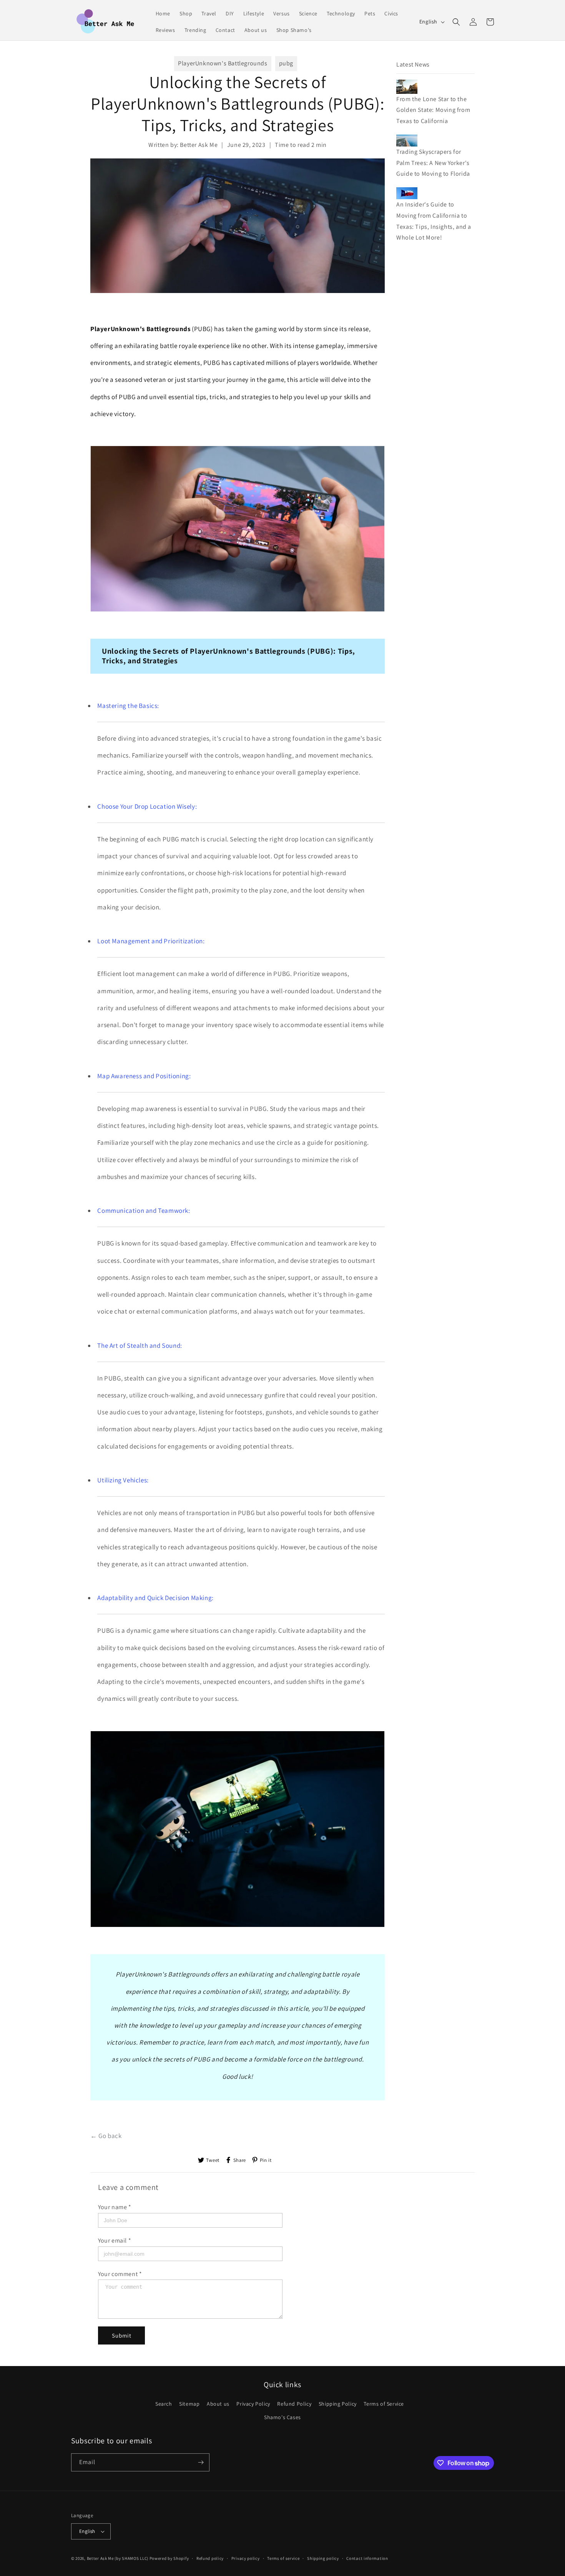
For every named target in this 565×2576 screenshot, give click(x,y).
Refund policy (210, 2558)
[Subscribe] (201, 2462)
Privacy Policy (253, 2404)
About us (218, 2404)
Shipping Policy (338, 2404)
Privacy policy (246, 2558)
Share (240, 2160)
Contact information (367, 2558)
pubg (286, 63)
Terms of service (283, 2558)
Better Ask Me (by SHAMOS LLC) (118, 2558)
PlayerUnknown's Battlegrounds (223, 63)
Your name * (115, 2207)
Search (164, 2404)
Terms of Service (384, 2404)
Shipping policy (323, 2558)
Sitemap (189, 2404)
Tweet (213, 2160)
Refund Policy (294, 2404)
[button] (456, 22)
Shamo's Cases (282, 2418)
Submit (122, 2335)
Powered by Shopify (169, 2558)
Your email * (115, 2240)
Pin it (266, 2160)
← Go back (106, 2136)
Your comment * (120, 2274)
